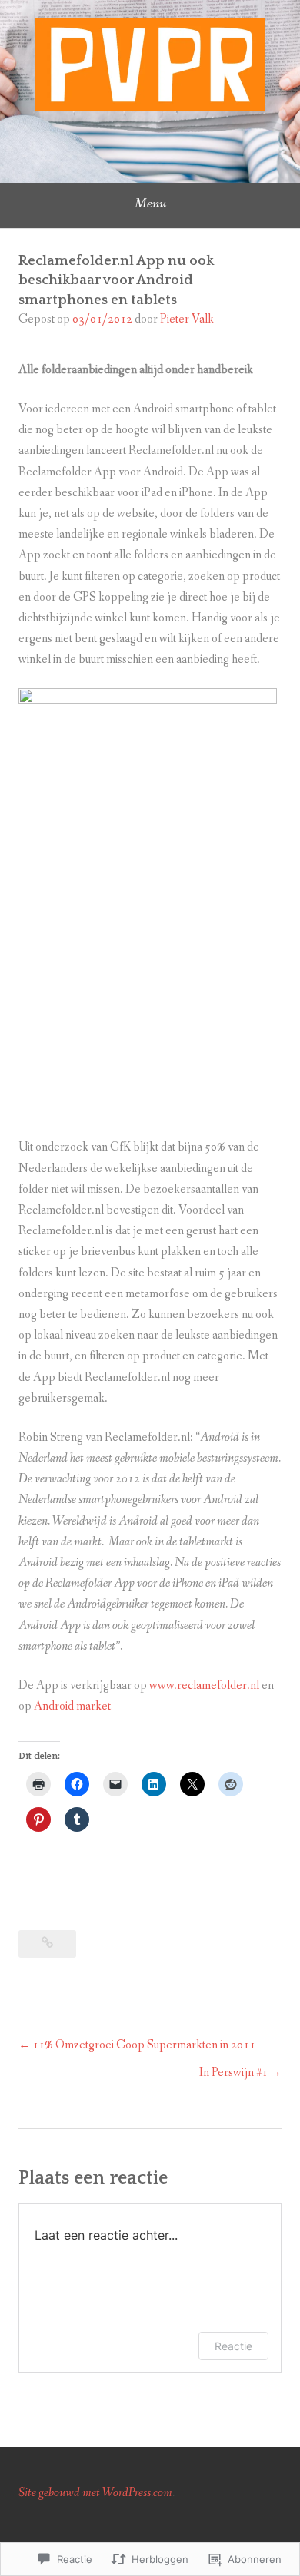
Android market (72, 1706)
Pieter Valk (187, 319)
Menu (150, 204)
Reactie (233, 2346)
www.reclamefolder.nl (204, 1685)
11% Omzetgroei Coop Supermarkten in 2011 (144, 2045)
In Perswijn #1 (233, 2073)
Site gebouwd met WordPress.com (95, 2493)
